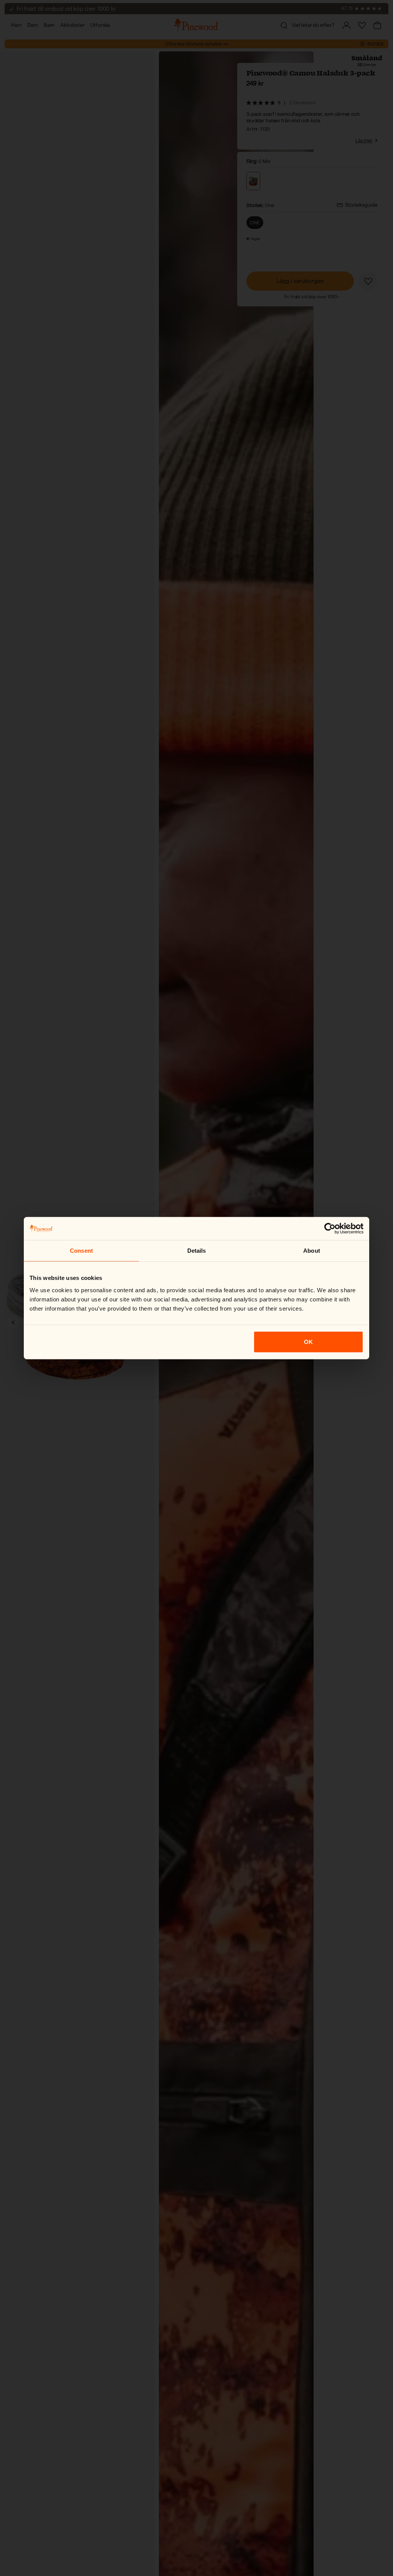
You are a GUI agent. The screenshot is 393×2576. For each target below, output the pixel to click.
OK (308, 1341)
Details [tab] (197, 1251)
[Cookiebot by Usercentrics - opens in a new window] (330, 1229)
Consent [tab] (81, 1251)
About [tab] (312, 1251)
